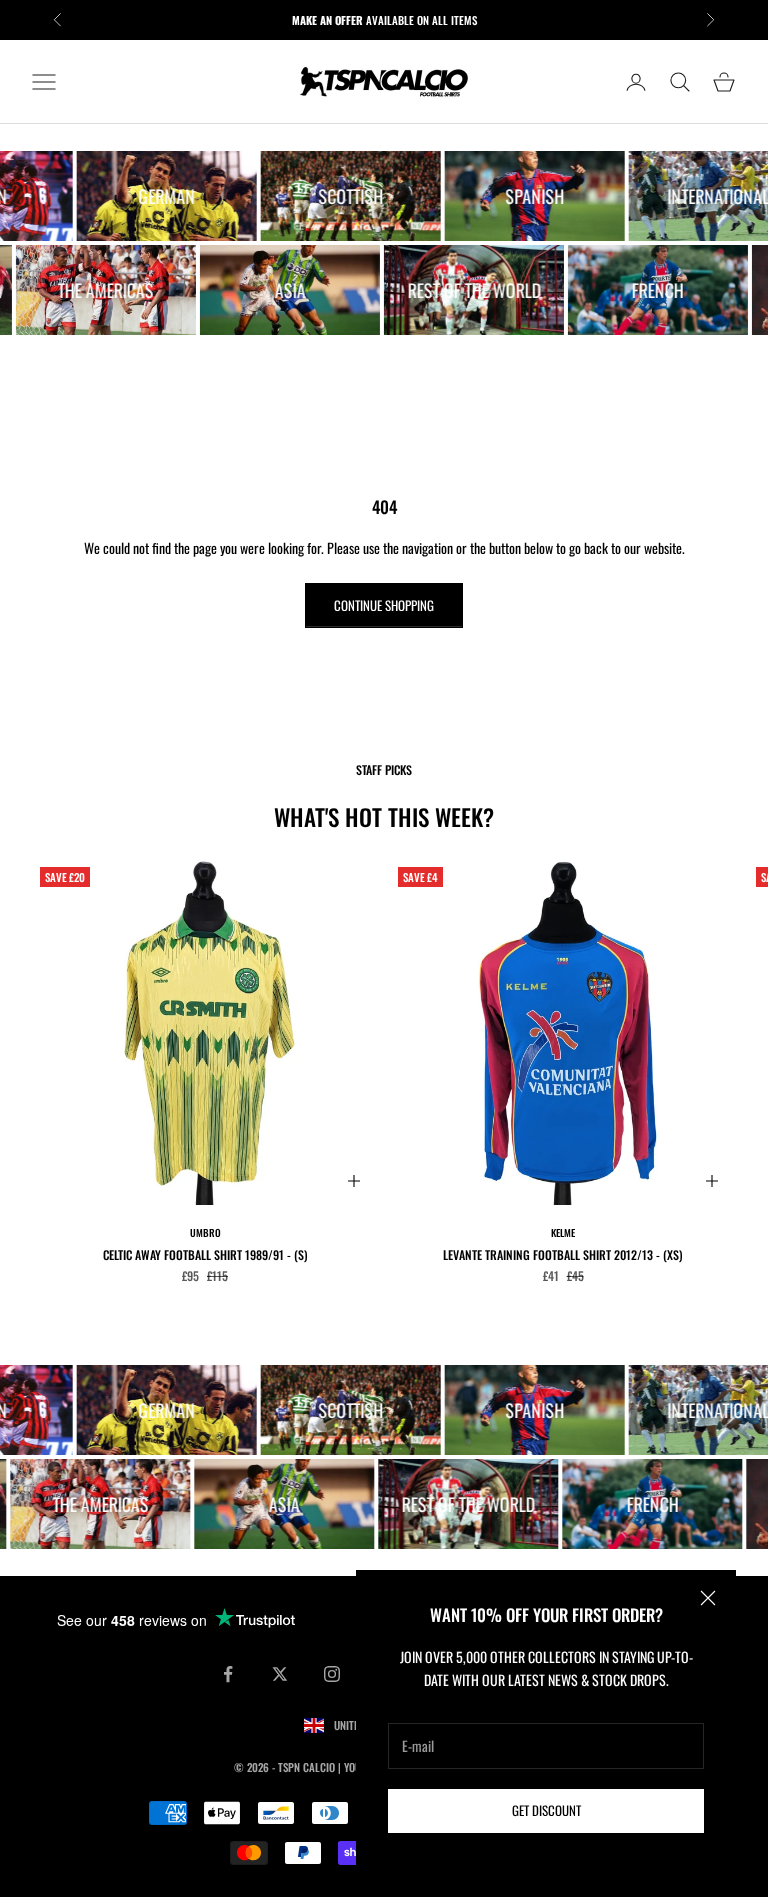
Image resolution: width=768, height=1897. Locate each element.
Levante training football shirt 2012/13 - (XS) (563, 1254)
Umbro (205, 1232)
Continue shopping (384, 605)
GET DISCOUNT (546, 1810)
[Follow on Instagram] (332, 1674)
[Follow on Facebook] (228, 1674)
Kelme (563, 1232)
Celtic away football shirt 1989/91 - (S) (205, 1254)
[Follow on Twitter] (280, 1674)
